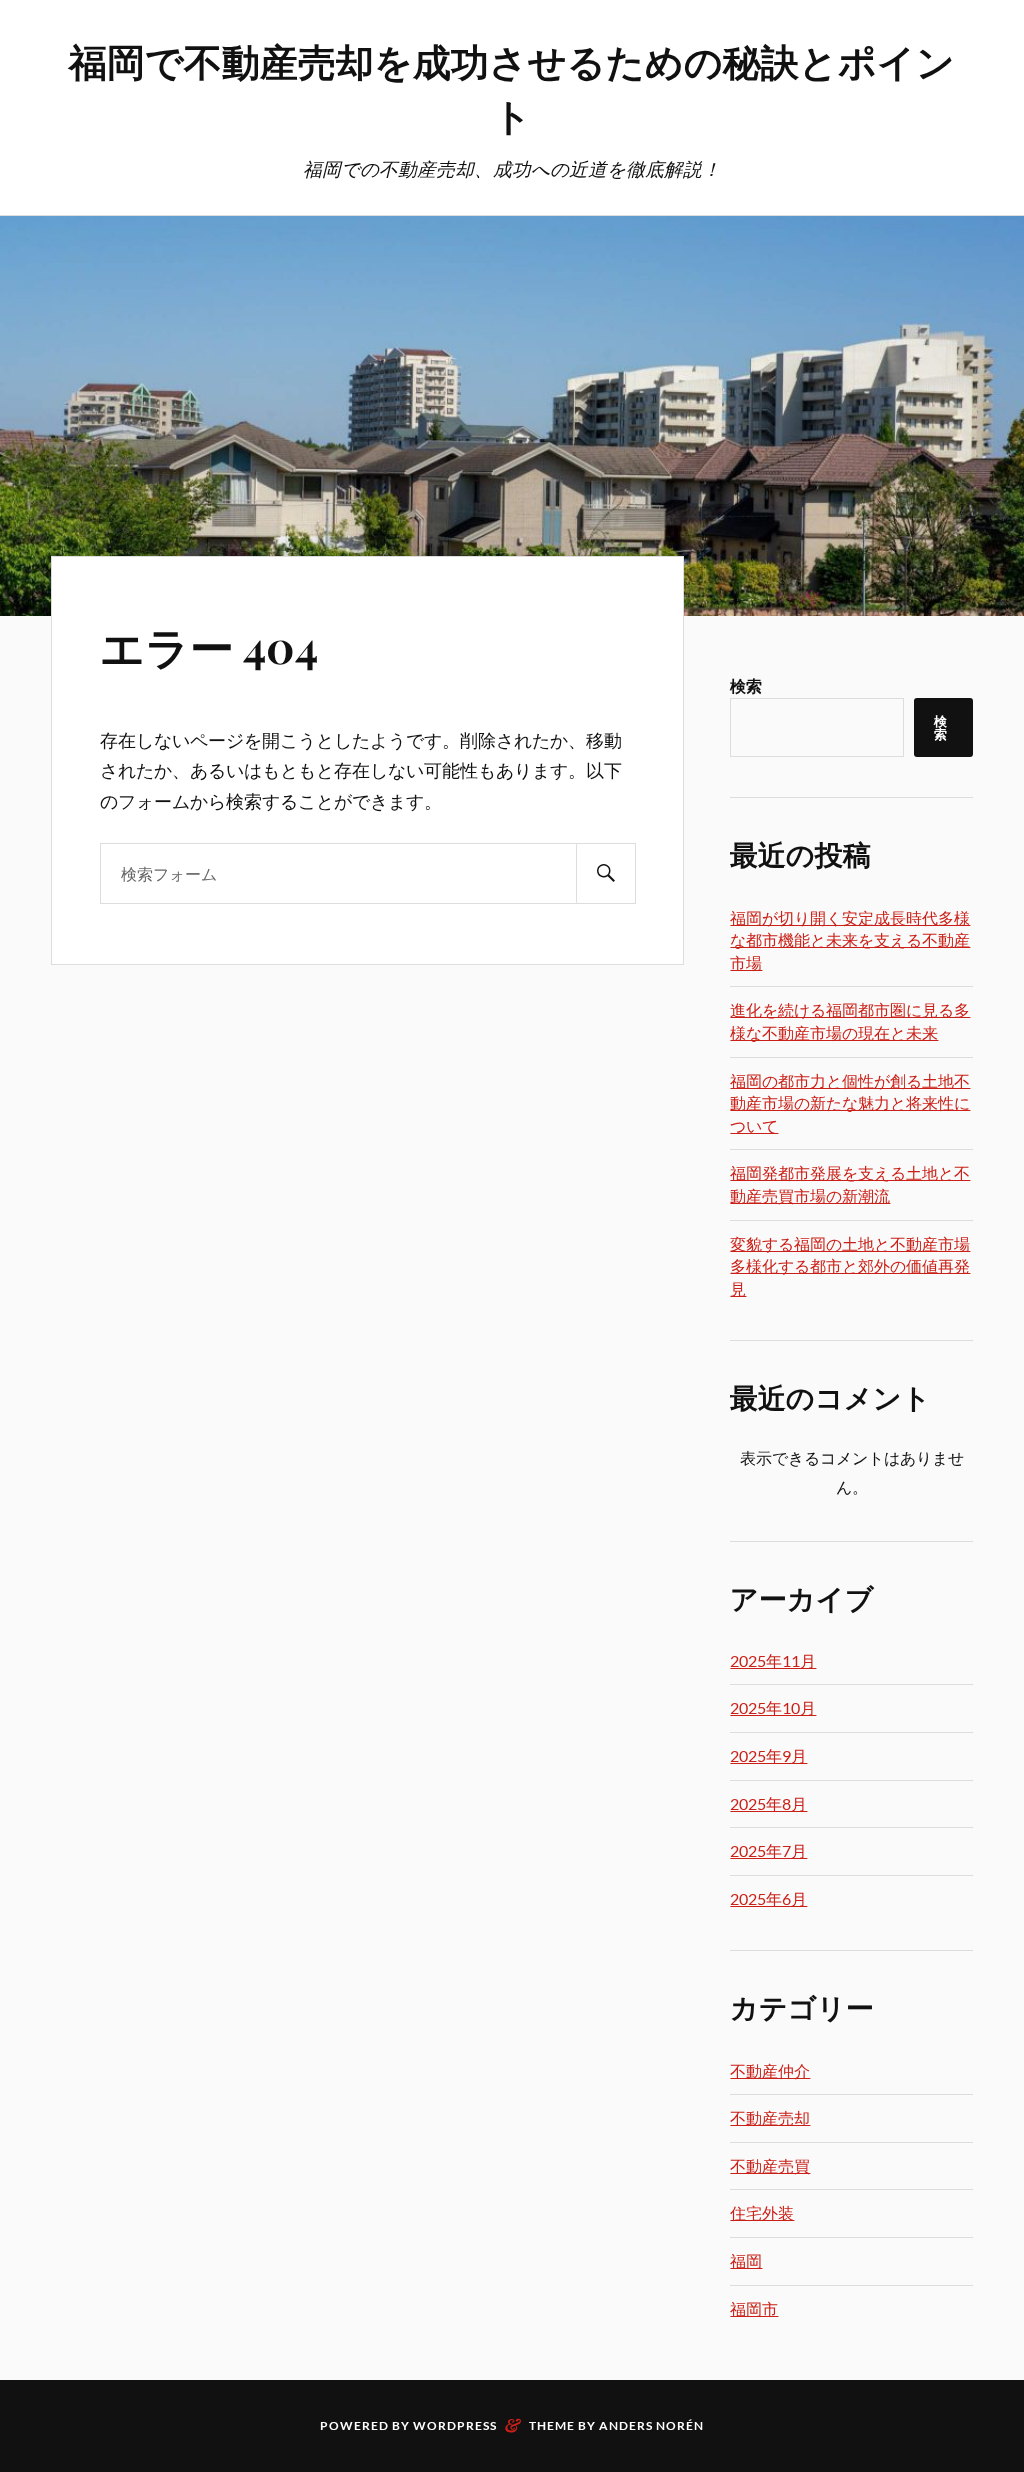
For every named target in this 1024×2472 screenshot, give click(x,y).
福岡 (746, 2260)
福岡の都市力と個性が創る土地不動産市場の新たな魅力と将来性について (850, 1103)
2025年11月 (773, 1660)
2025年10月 (773, 1707)
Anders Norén (651, 2425)
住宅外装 (762, 2212)
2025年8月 (768, 1803)
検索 (746, 685)
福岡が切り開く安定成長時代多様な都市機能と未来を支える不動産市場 (850, 940)
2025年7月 (768, 1850)
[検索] (606, 873)
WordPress (455, 2425)
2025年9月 (768, 1755)
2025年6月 (768, 1898)
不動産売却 (770, 2117)
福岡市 (754, 2308)
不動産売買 (770, 2165)
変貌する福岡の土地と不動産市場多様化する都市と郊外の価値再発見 (850, 1266)
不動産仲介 (770, 2070)
